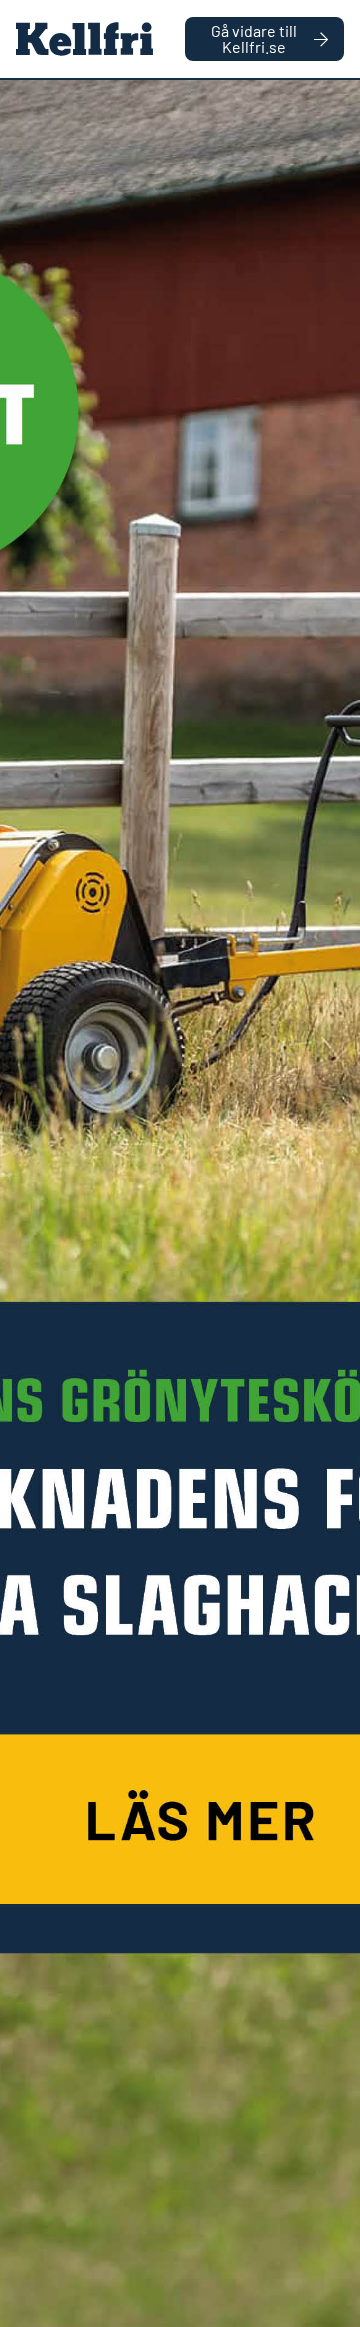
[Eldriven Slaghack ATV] (180, 1203)
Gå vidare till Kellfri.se (254, 38)
